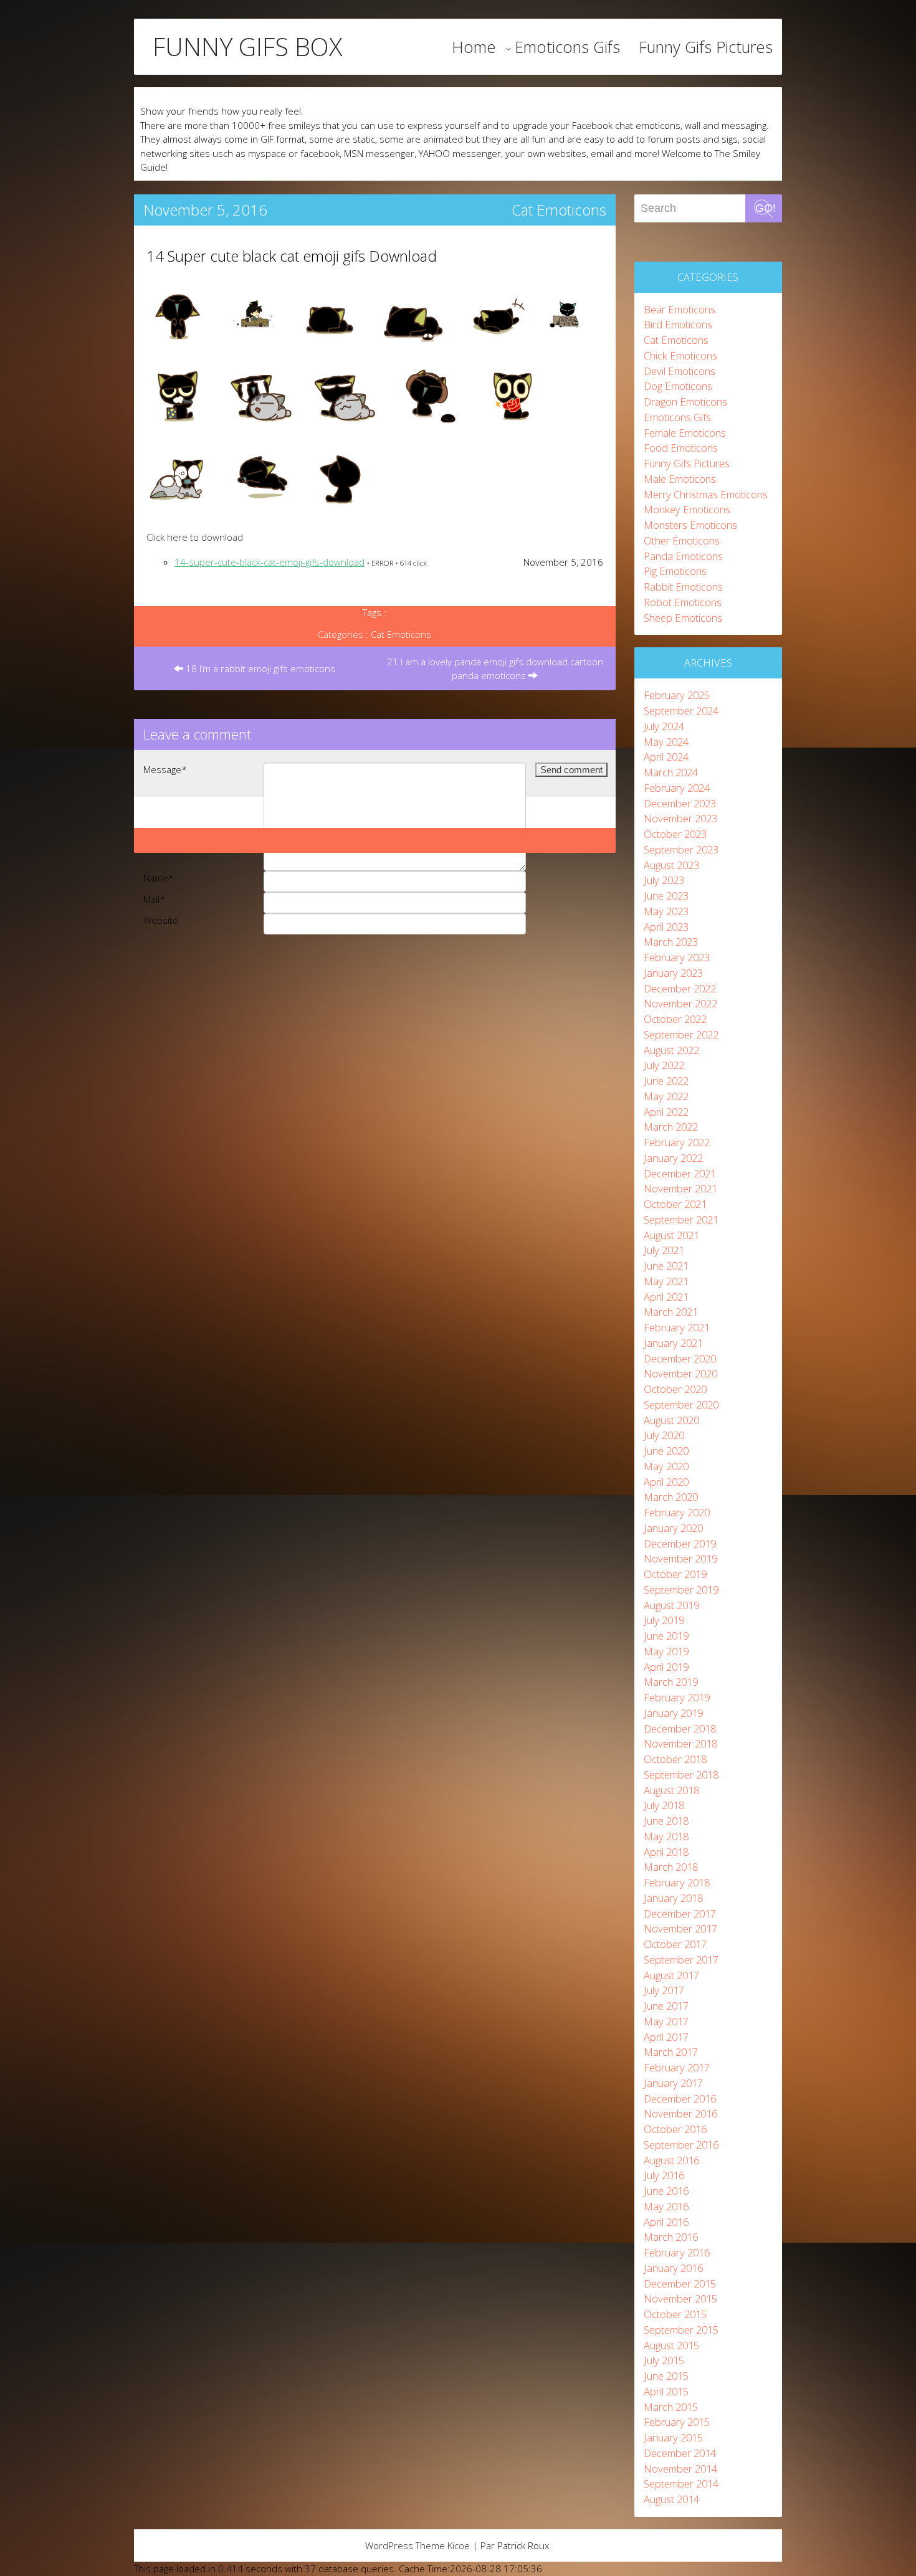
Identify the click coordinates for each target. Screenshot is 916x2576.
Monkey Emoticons (687, 509)
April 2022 (666, 1112)
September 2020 (681, 1404)
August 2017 (671, 1975)
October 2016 (675, 2129)
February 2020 (677, 1512)
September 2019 (681, 1590)
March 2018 (671, 1867)
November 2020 (680, 1373)
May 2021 (666, 1281)
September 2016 (681, 2145)
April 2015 (666, 2391)
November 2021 (680, 1188)
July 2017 (664, 1990)
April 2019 (666, 1667)
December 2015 (680, 2284)
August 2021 (671, 1235)
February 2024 (677, 788)
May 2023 (666, 911)
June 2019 (666, 1636)
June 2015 (666, 2376)
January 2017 (673, 2083)
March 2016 (671, 2237)
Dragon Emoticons (685, 402)
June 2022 (666, 1081)
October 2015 (675, 2314)
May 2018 (666, 1836)
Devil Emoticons (680, 371)
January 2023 (673, 973)
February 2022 (677, 1142)
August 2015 (671, 2345)
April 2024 (666, 757)
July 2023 (664, 880)
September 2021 (681, 1219)
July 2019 (664, 1620)
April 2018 (666, 1852)
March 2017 (671, 2052)
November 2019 (680, 1558)
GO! (766, 208)
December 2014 (680, 2453)
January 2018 (673, 1898)
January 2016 (673, 2268)
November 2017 (680, 1928)
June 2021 (666, 1266)
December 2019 (680, 1543)
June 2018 (666, 1821)
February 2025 (677, 695)
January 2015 (673, 2437)
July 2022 (664, 1065)
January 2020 (673, 1528)
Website (161, 920)
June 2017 (666, 2006)
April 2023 (666, 927)
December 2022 (680, 988)
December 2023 (680, 803)
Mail (154, 899)
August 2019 (671, 1605)
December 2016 (680, 2098)
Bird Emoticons (678, 324)
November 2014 (680, 2469)
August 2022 (671, 1050)
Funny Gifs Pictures (706, 47)
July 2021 (664, 1250)
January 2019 (673, 1713)
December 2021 (680, 1173)
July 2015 (664, 2360)
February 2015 (677, 2422)
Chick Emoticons (680, 355)
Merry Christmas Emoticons (706, 494)
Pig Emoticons (675, 571)
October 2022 (675, 1019)
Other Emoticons (682, 540)
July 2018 (664, 1805)
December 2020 (680, 1358)
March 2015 (671, 2407)
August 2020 (671, 1420)
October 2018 (675, 1759)
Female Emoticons (685, 433)
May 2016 (666, 2206)
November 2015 (680, 2298)
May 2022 (666, 1096)
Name (159, 878)
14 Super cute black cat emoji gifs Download (292, 256)
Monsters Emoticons (690, 525)
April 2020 (666, 1482)
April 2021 (666, 1297)
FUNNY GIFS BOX (247, 47)
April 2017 (666, 2037)
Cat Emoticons (559, 210)
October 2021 (675, 1204)
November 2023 (680, 818)
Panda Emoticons (683, 556)
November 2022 (680, 1003)
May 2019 (666, 1651)
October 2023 (675, 834)
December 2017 (680, 1913)
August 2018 (671, 1790)
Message (165, 769)
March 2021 (671, 1312)
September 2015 (681, 2330)
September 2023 (681, 849)
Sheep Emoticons (683, 618)
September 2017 (681, 1960)
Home (474, 47)
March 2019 (671, 1682)
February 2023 (677, 957)
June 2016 (666, 2191)
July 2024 (664, 726)
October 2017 (675, 1944)
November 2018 (680, 1743)
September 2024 (681, 711)
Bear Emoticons (680, 309)
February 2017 (677, 2067)
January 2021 (673, 1343)
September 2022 (681, 1034)
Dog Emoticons (678, 386)
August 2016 (671, 2160)
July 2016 (664, 2175)
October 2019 (675, 1574)
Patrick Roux (523, 2545)
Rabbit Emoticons (683, 587)
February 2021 (677, 1327)
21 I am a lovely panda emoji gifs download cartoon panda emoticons (495, 669)
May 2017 (666, 2021)
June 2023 (666, 896)
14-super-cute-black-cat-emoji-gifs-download (270, 562)
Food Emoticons (681, 448)
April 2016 (666, 2222)
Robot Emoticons (683, 602)
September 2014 (681, 2483)
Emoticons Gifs (567, 47)
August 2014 (671, 2499)
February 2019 (677, 1697)
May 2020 (666, 1466)
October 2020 (675, 1389)
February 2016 (677, 2252)
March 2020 (671, 1497)
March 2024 (671, 772)
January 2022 (673, 1158)
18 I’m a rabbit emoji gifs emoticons (259, 668)
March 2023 (671, 942)
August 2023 (671, 865)
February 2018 (677, 1882)
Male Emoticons (680, 479)
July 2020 (664, 1435)
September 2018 (681, 1775)
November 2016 (680, 2113)
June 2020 (666, 1451)
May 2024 (666, 742)
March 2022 (671, 1127)
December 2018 (680, 1728)
